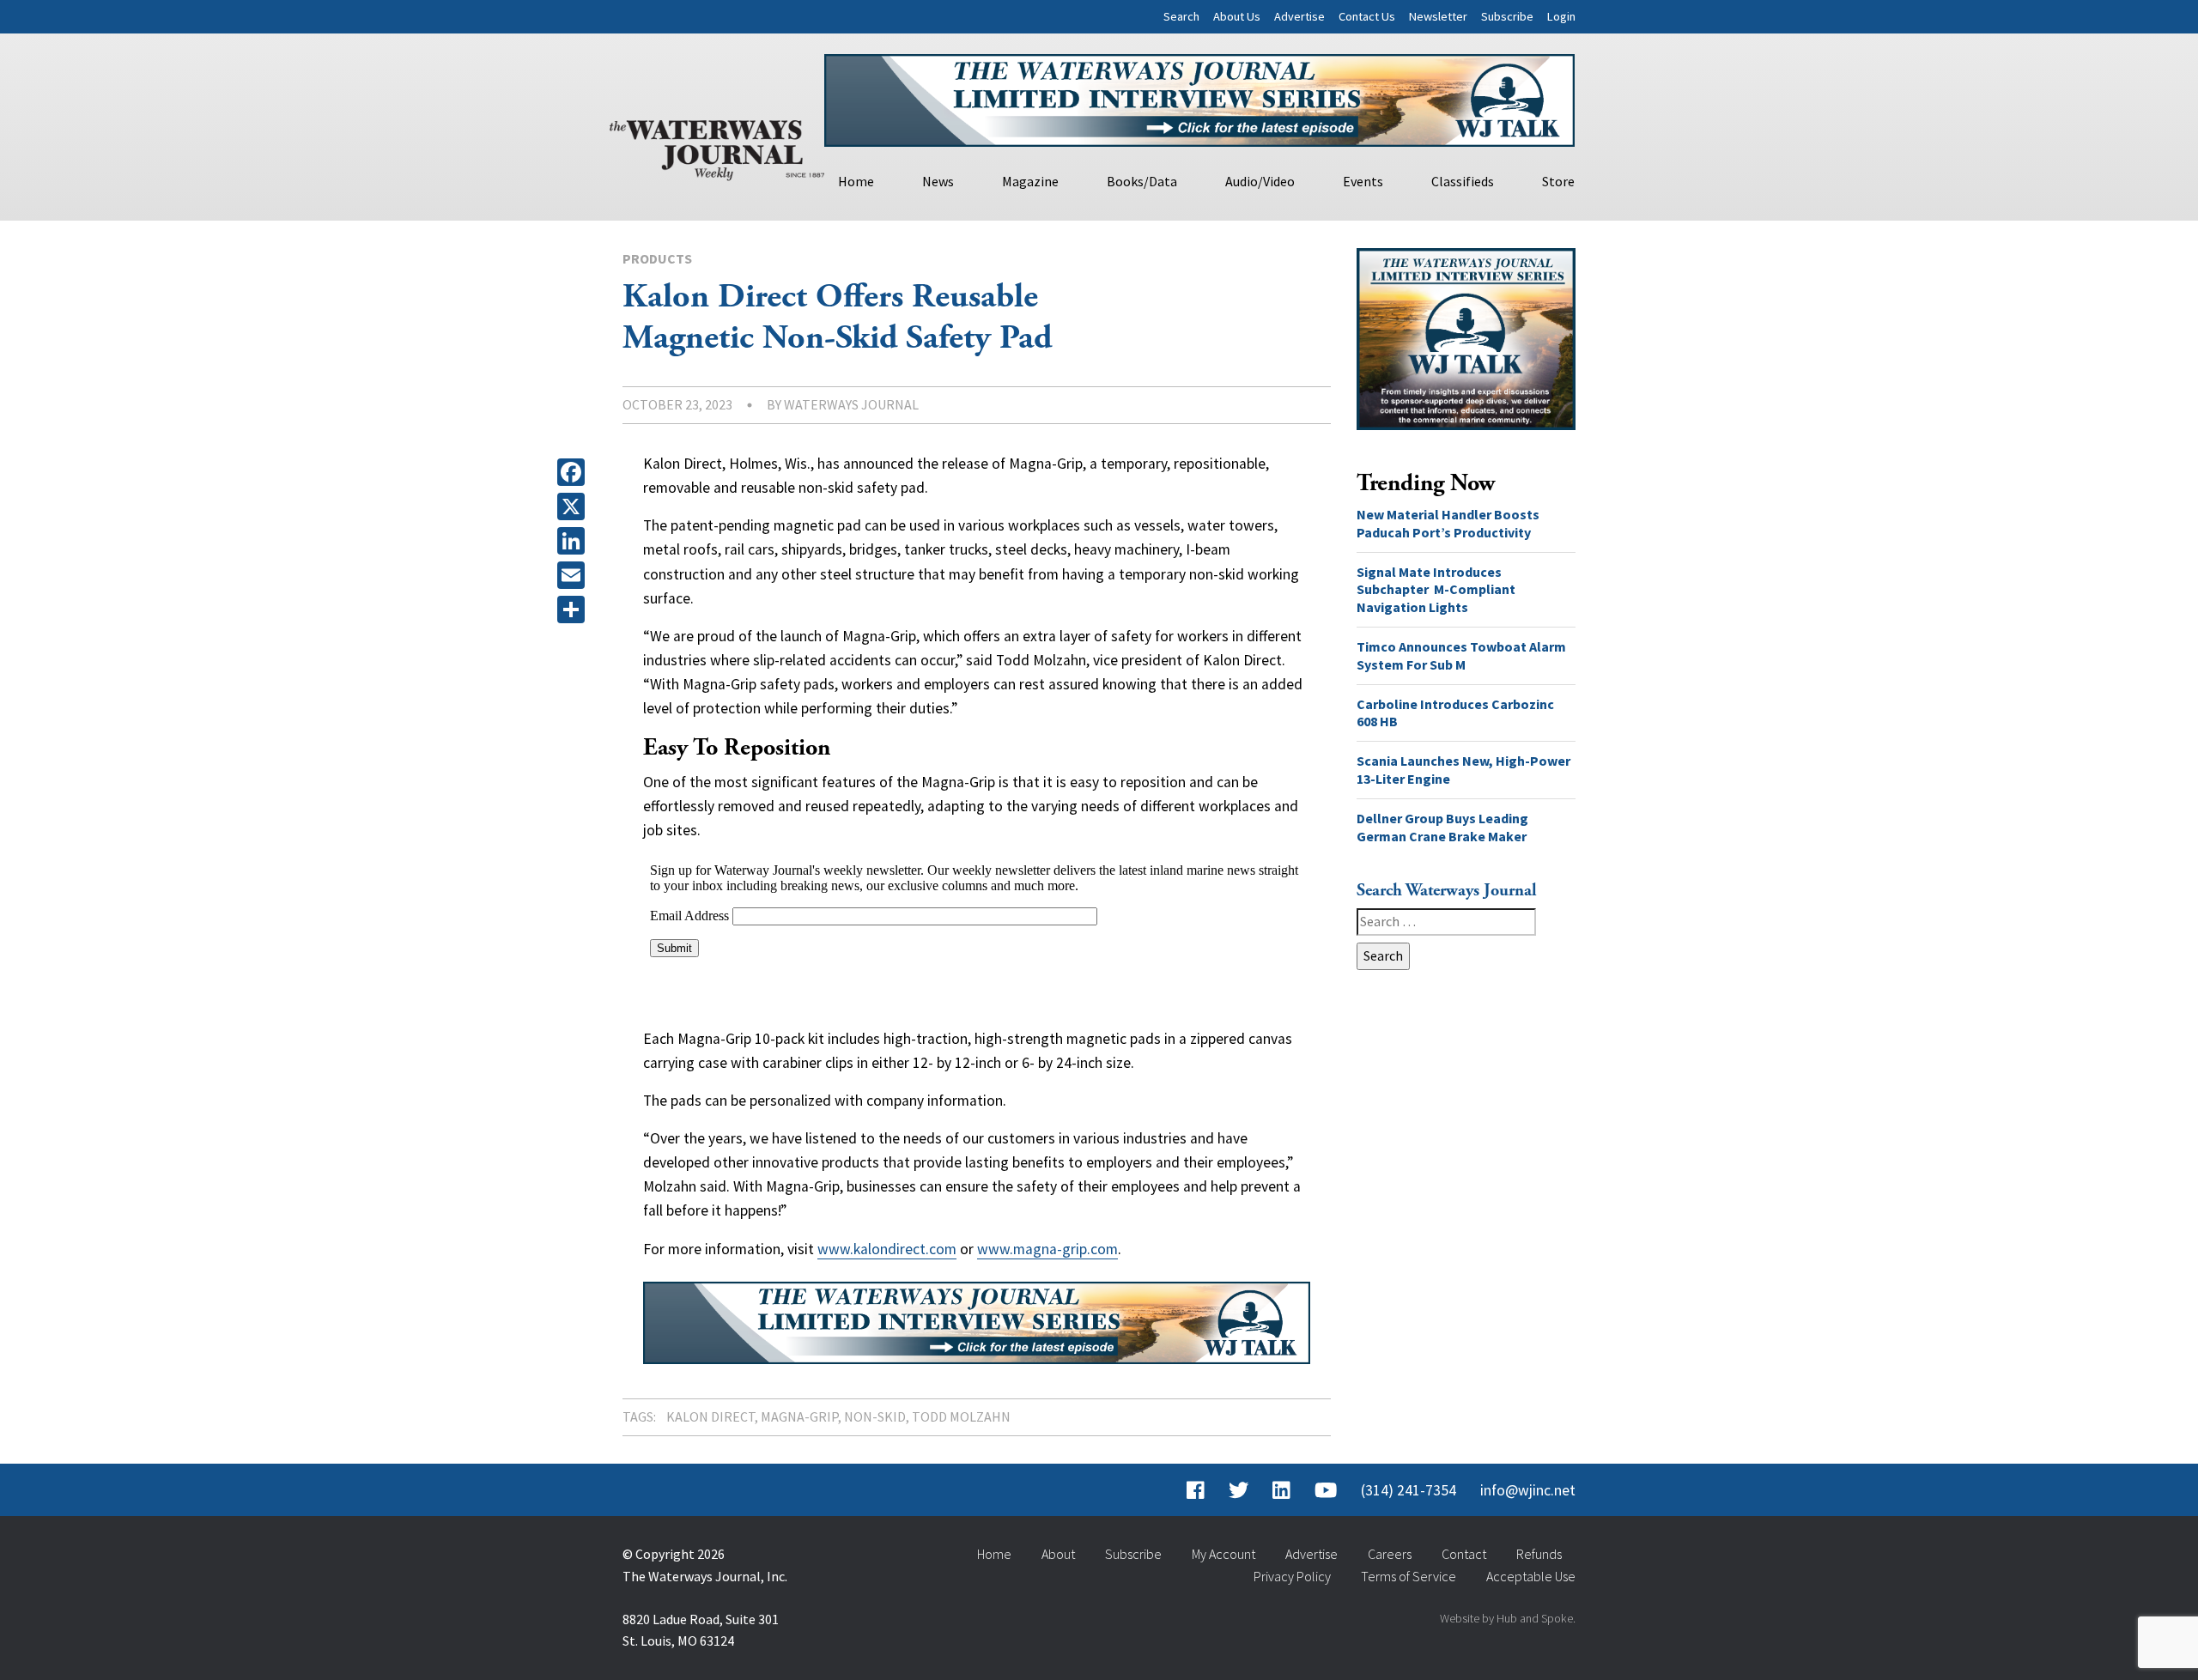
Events (1363, 181)
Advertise (1299, 16)
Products (657, 258)
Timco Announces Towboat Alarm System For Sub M (1461, 655)
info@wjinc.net (1528, 1490)
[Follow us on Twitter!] (1239, 1490)
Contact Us (1367, 16)
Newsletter (1438, 16)
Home (856, 181)
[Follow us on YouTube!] (1326, 1490)
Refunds (1539, 1554)
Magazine (1030, 181)
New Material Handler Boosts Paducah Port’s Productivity (1448, 523)
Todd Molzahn (961, 1416)
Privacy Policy (1292, 1576)
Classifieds (1463, 181)
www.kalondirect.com (887, 1249)
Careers (1390, 1554)
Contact (1464, 1554)
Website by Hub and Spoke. (1508, 1618)
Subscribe (1507, 16)
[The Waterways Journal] (717, 147)
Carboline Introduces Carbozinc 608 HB (1455, 713)
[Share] (574, 610)
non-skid (875, 1416)
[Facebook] (574, 472)
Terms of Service (1409, 1576)
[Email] (574, 575)
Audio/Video (1260, 181)
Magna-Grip (799, 1416)
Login (1561, 16)
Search (1181, 16)
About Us (1237, 16)
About (1058, 1554)
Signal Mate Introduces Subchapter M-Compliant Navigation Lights (1436, 590)
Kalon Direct (710, 1416)
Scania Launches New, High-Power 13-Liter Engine (1463, 770)
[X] (574, 506)
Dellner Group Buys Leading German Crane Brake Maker (1442, 827)
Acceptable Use (1531, 1576)
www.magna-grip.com (1047, 1249)
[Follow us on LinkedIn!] (1281, 1490)
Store (1558, 181)
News (938, 181)
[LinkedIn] (574, 541)
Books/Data (1142, 181)
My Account (1223, 1554)
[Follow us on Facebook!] (1196, 1490)
